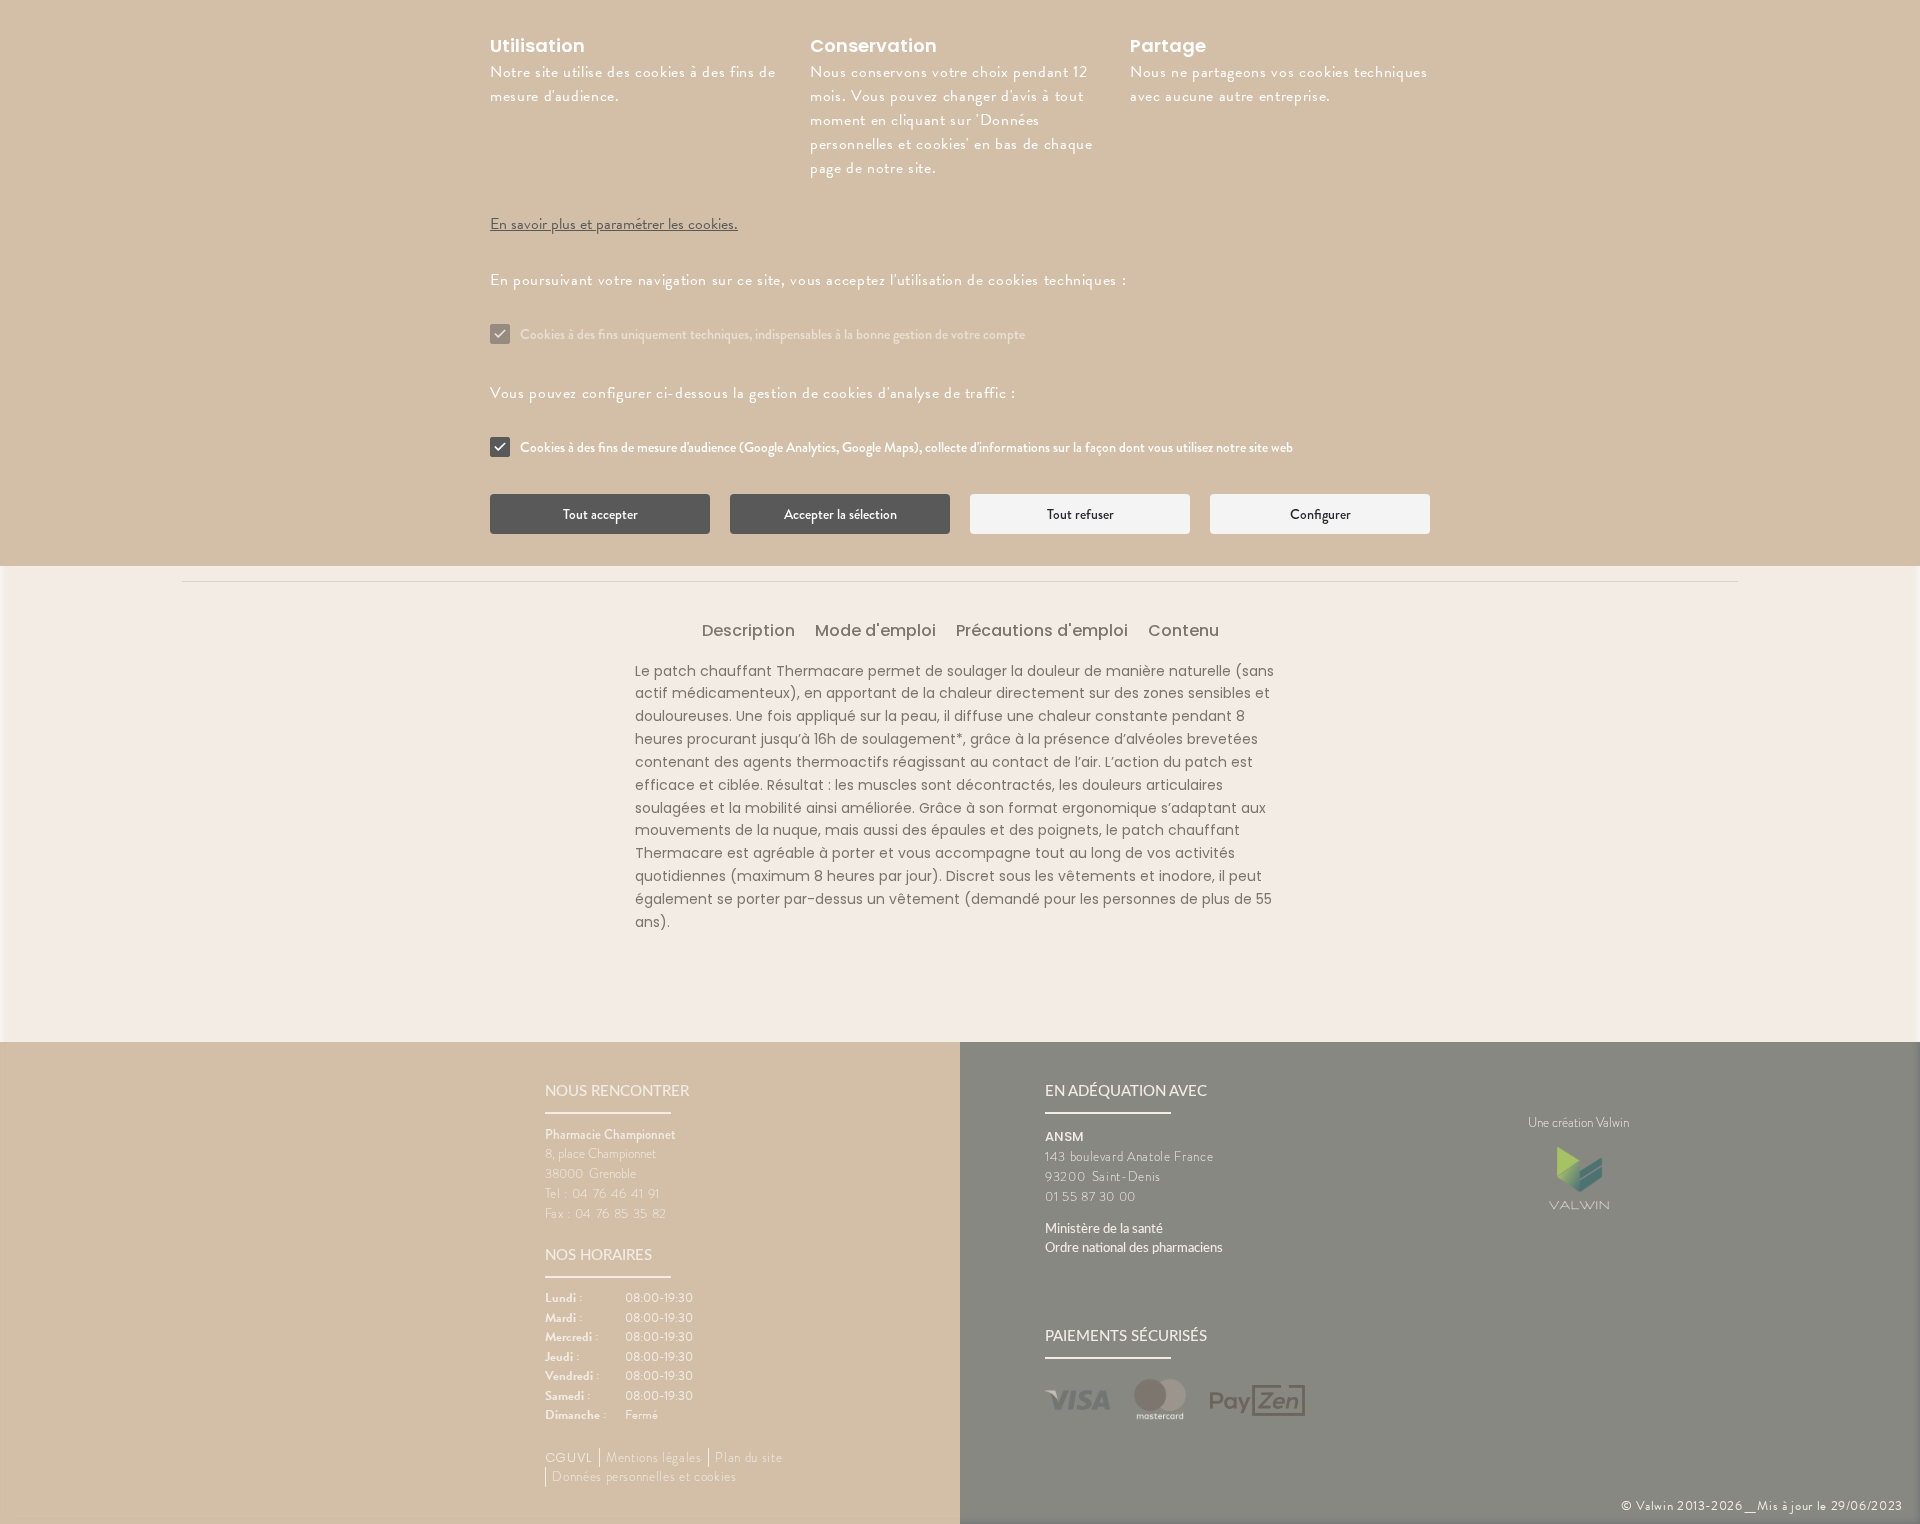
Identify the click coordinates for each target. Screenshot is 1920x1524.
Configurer (1320, 514)
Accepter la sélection (840, 514)
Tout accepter (600, 514)
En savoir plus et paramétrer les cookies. (614, 224)
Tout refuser (1080, 514)
